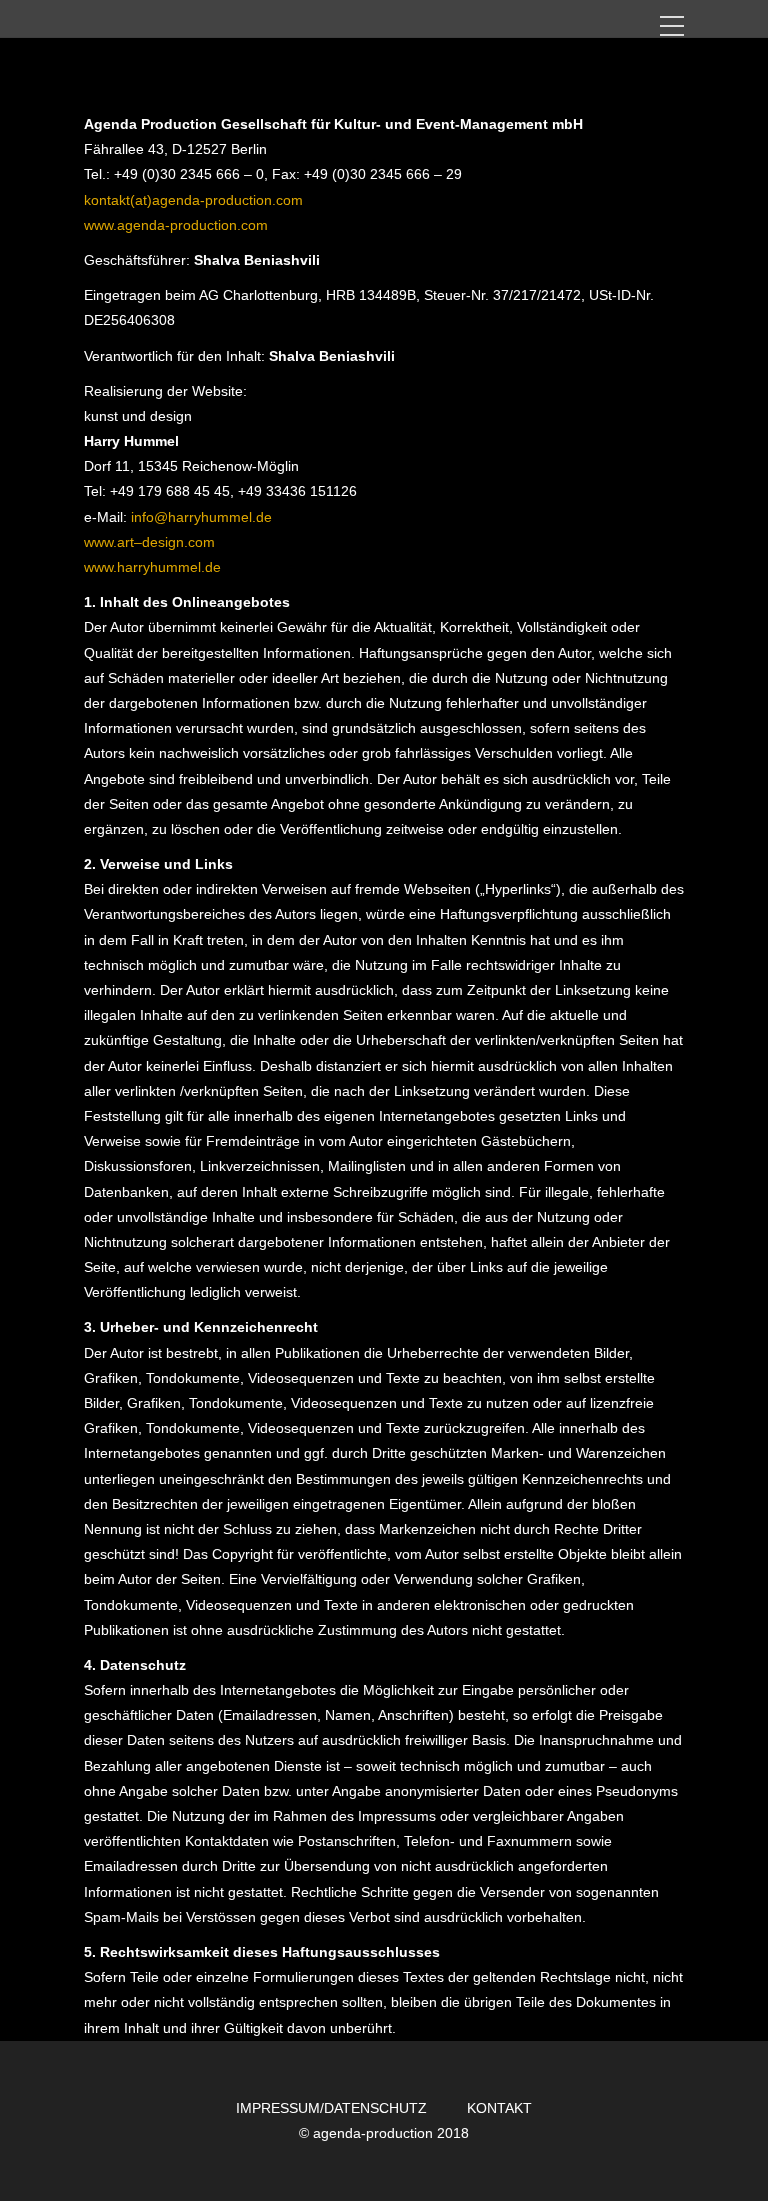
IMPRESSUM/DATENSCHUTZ (331, 2108)
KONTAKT (499, 2108)
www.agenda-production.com (176, 225)
